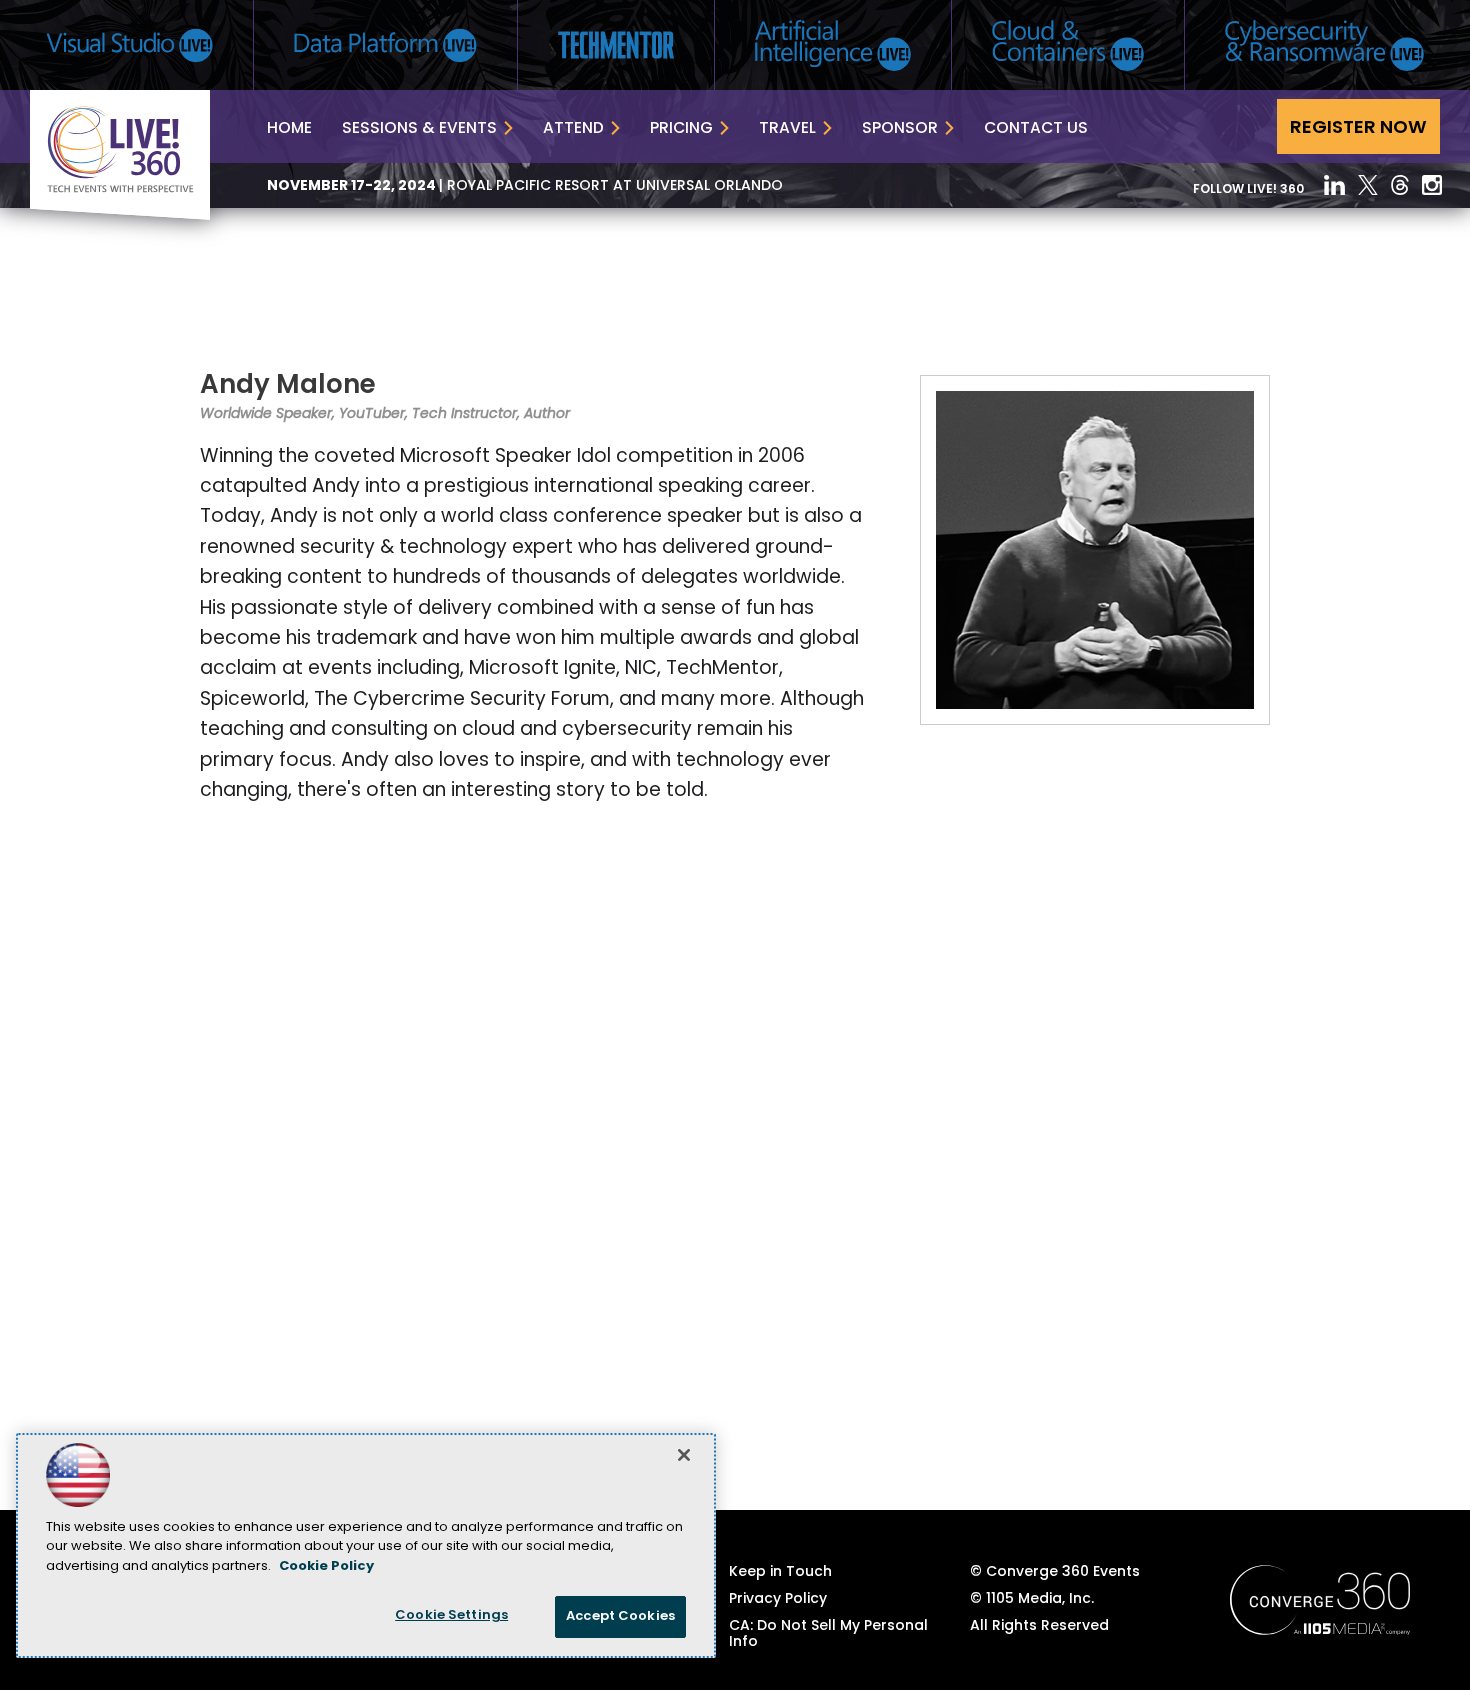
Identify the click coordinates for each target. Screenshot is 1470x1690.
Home (289, 129)
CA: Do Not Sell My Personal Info (828, 1635)
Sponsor (900, 129)
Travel (787, 129)
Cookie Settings (451, 1615)
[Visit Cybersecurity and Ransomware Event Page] (1324, 45)
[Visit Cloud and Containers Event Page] (1068, 45)
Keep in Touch (780, 1572)
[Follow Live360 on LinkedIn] (1334, 185)
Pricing (681, 129)
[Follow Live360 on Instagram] (1432, 185)
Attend (573, 129)
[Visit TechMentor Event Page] (616, 45)
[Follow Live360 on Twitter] (1368, 185)
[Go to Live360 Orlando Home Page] (120, 216)
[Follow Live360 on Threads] (1400, 185)
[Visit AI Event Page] (833, 45)
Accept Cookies (620, 1616)
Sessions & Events (419, 129)
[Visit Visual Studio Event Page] (129, 45)
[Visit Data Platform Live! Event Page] (385, 45)
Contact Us (1036, 129)
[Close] (684, 1455)
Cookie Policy (326, 1566)
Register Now (1358, 128)
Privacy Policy (778, 1599)
